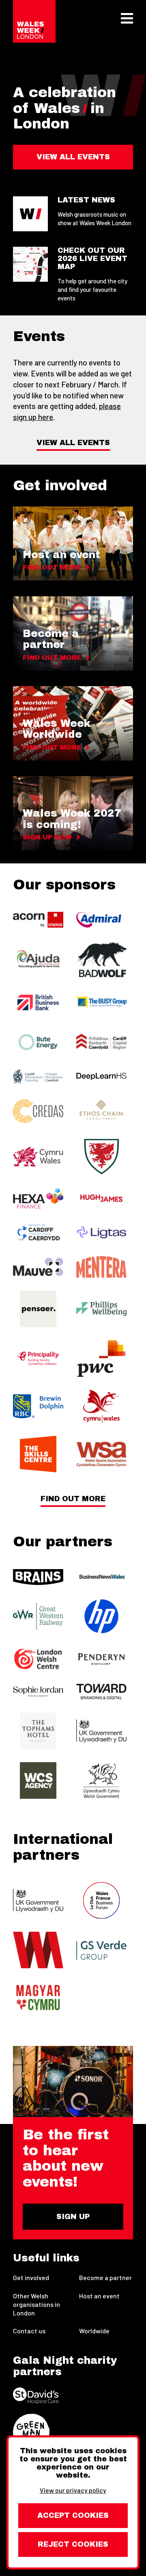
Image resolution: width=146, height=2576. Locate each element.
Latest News (86, 200)
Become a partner (105, 2277)
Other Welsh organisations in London (36, 2304)
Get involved (31, 2277)
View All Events (73, 443)
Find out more (73, 1499)
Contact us (29, 2331)
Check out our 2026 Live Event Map (92, 259)
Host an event (99, 2296)
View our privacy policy (73, 2490)
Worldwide (94, 2331)
